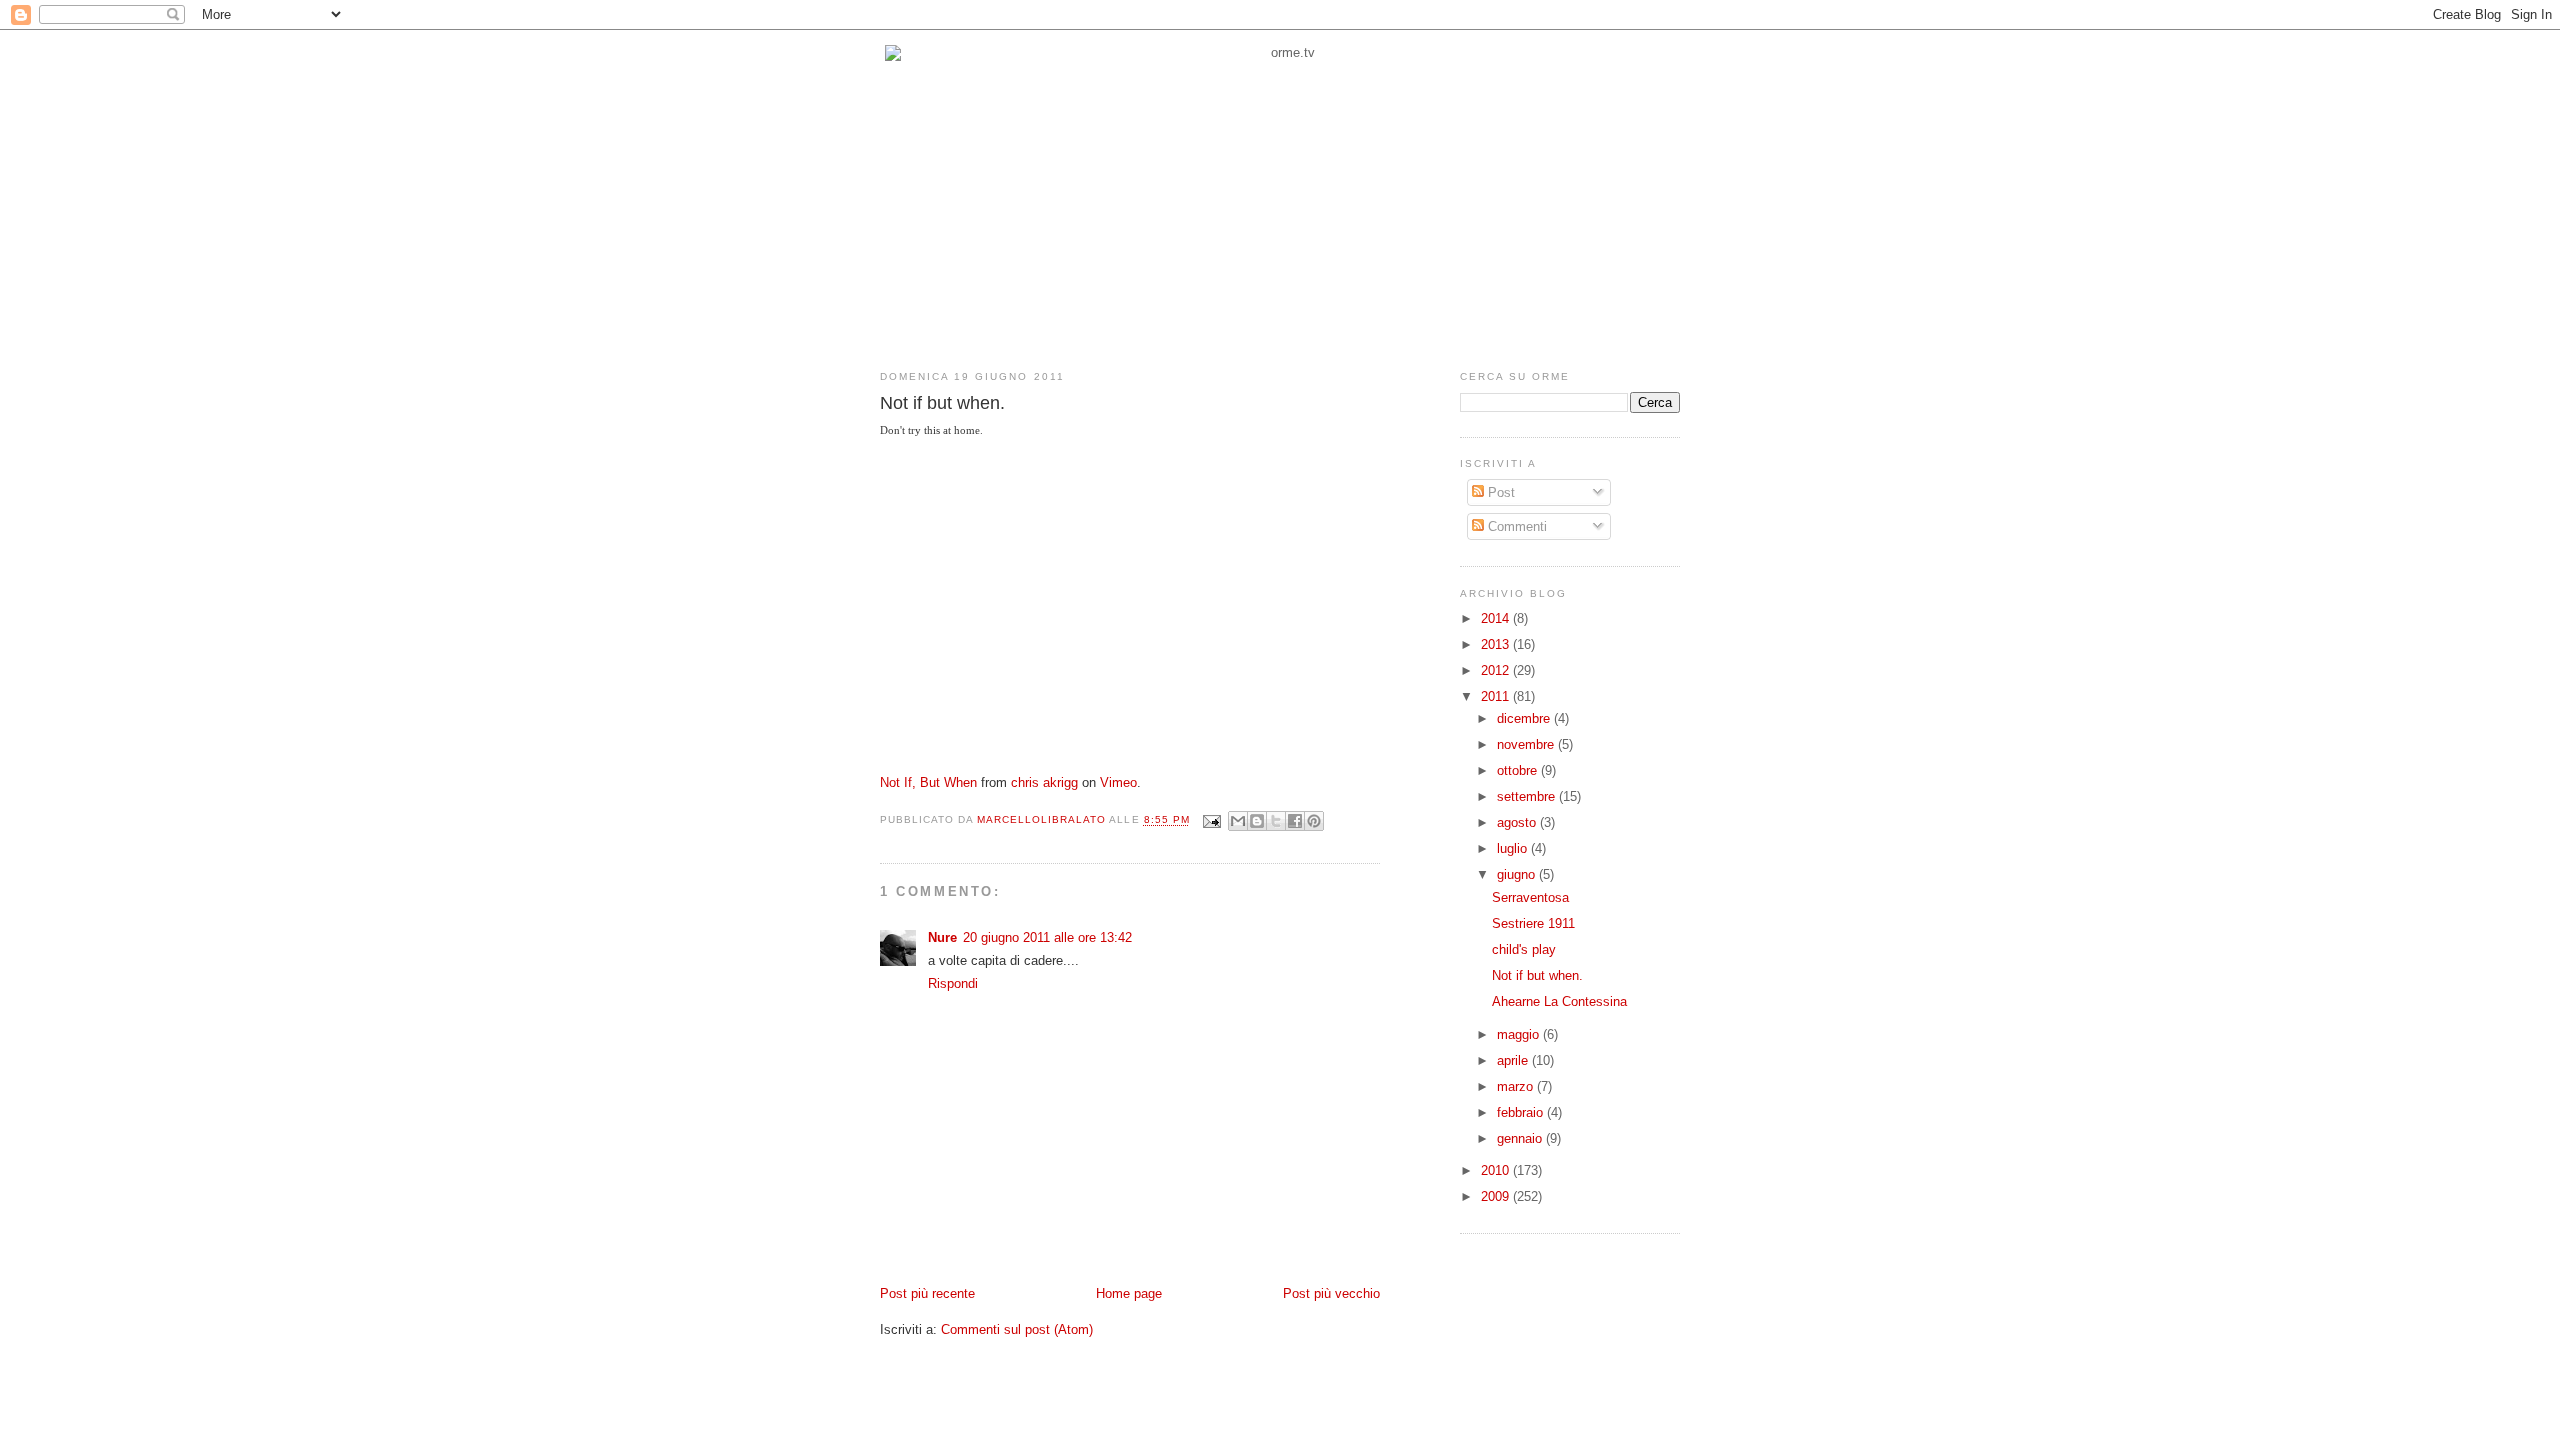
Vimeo (1118, 782)
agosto (1518, 822)
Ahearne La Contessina (1559, 1001)
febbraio (1522, 1112)
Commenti (1515, 526)
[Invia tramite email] (1238, 821)
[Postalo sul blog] (1257, 821)
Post (1499, 492)
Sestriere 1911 (1533, 923)
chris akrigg (1044, 782)
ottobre (1519, 770)
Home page (1129, 1293)
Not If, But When (928, 782)
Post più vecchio (1331, 1293)
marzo (1517, 1086)
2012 (1497, 670)
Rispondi (953, 983)
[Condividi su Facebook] (1295, 821)
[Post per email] (1211, 820)
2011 (1497, 696)
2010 (1497, 1170)
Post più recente (927, 1293)
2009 (1497, 1196)
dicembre (1525, 718)
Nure (942, 937)
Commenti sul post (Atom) (1017, 1329)
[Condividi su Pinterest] (1314, 821)
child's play (1524, 949)
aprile (1514, 1060)
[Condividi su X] (1276, 821)
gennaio (1521, 1138)
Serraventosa (1530, 897)
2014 (1497, 618)
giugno (1518, 874)
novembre (1527, 744)
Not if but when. (1537, 975)
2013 (1497, 644)
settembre (1528, 796)
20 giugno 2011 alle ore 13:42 (1047, 937)
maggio (1520, 1034)
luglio (1514, 848)
